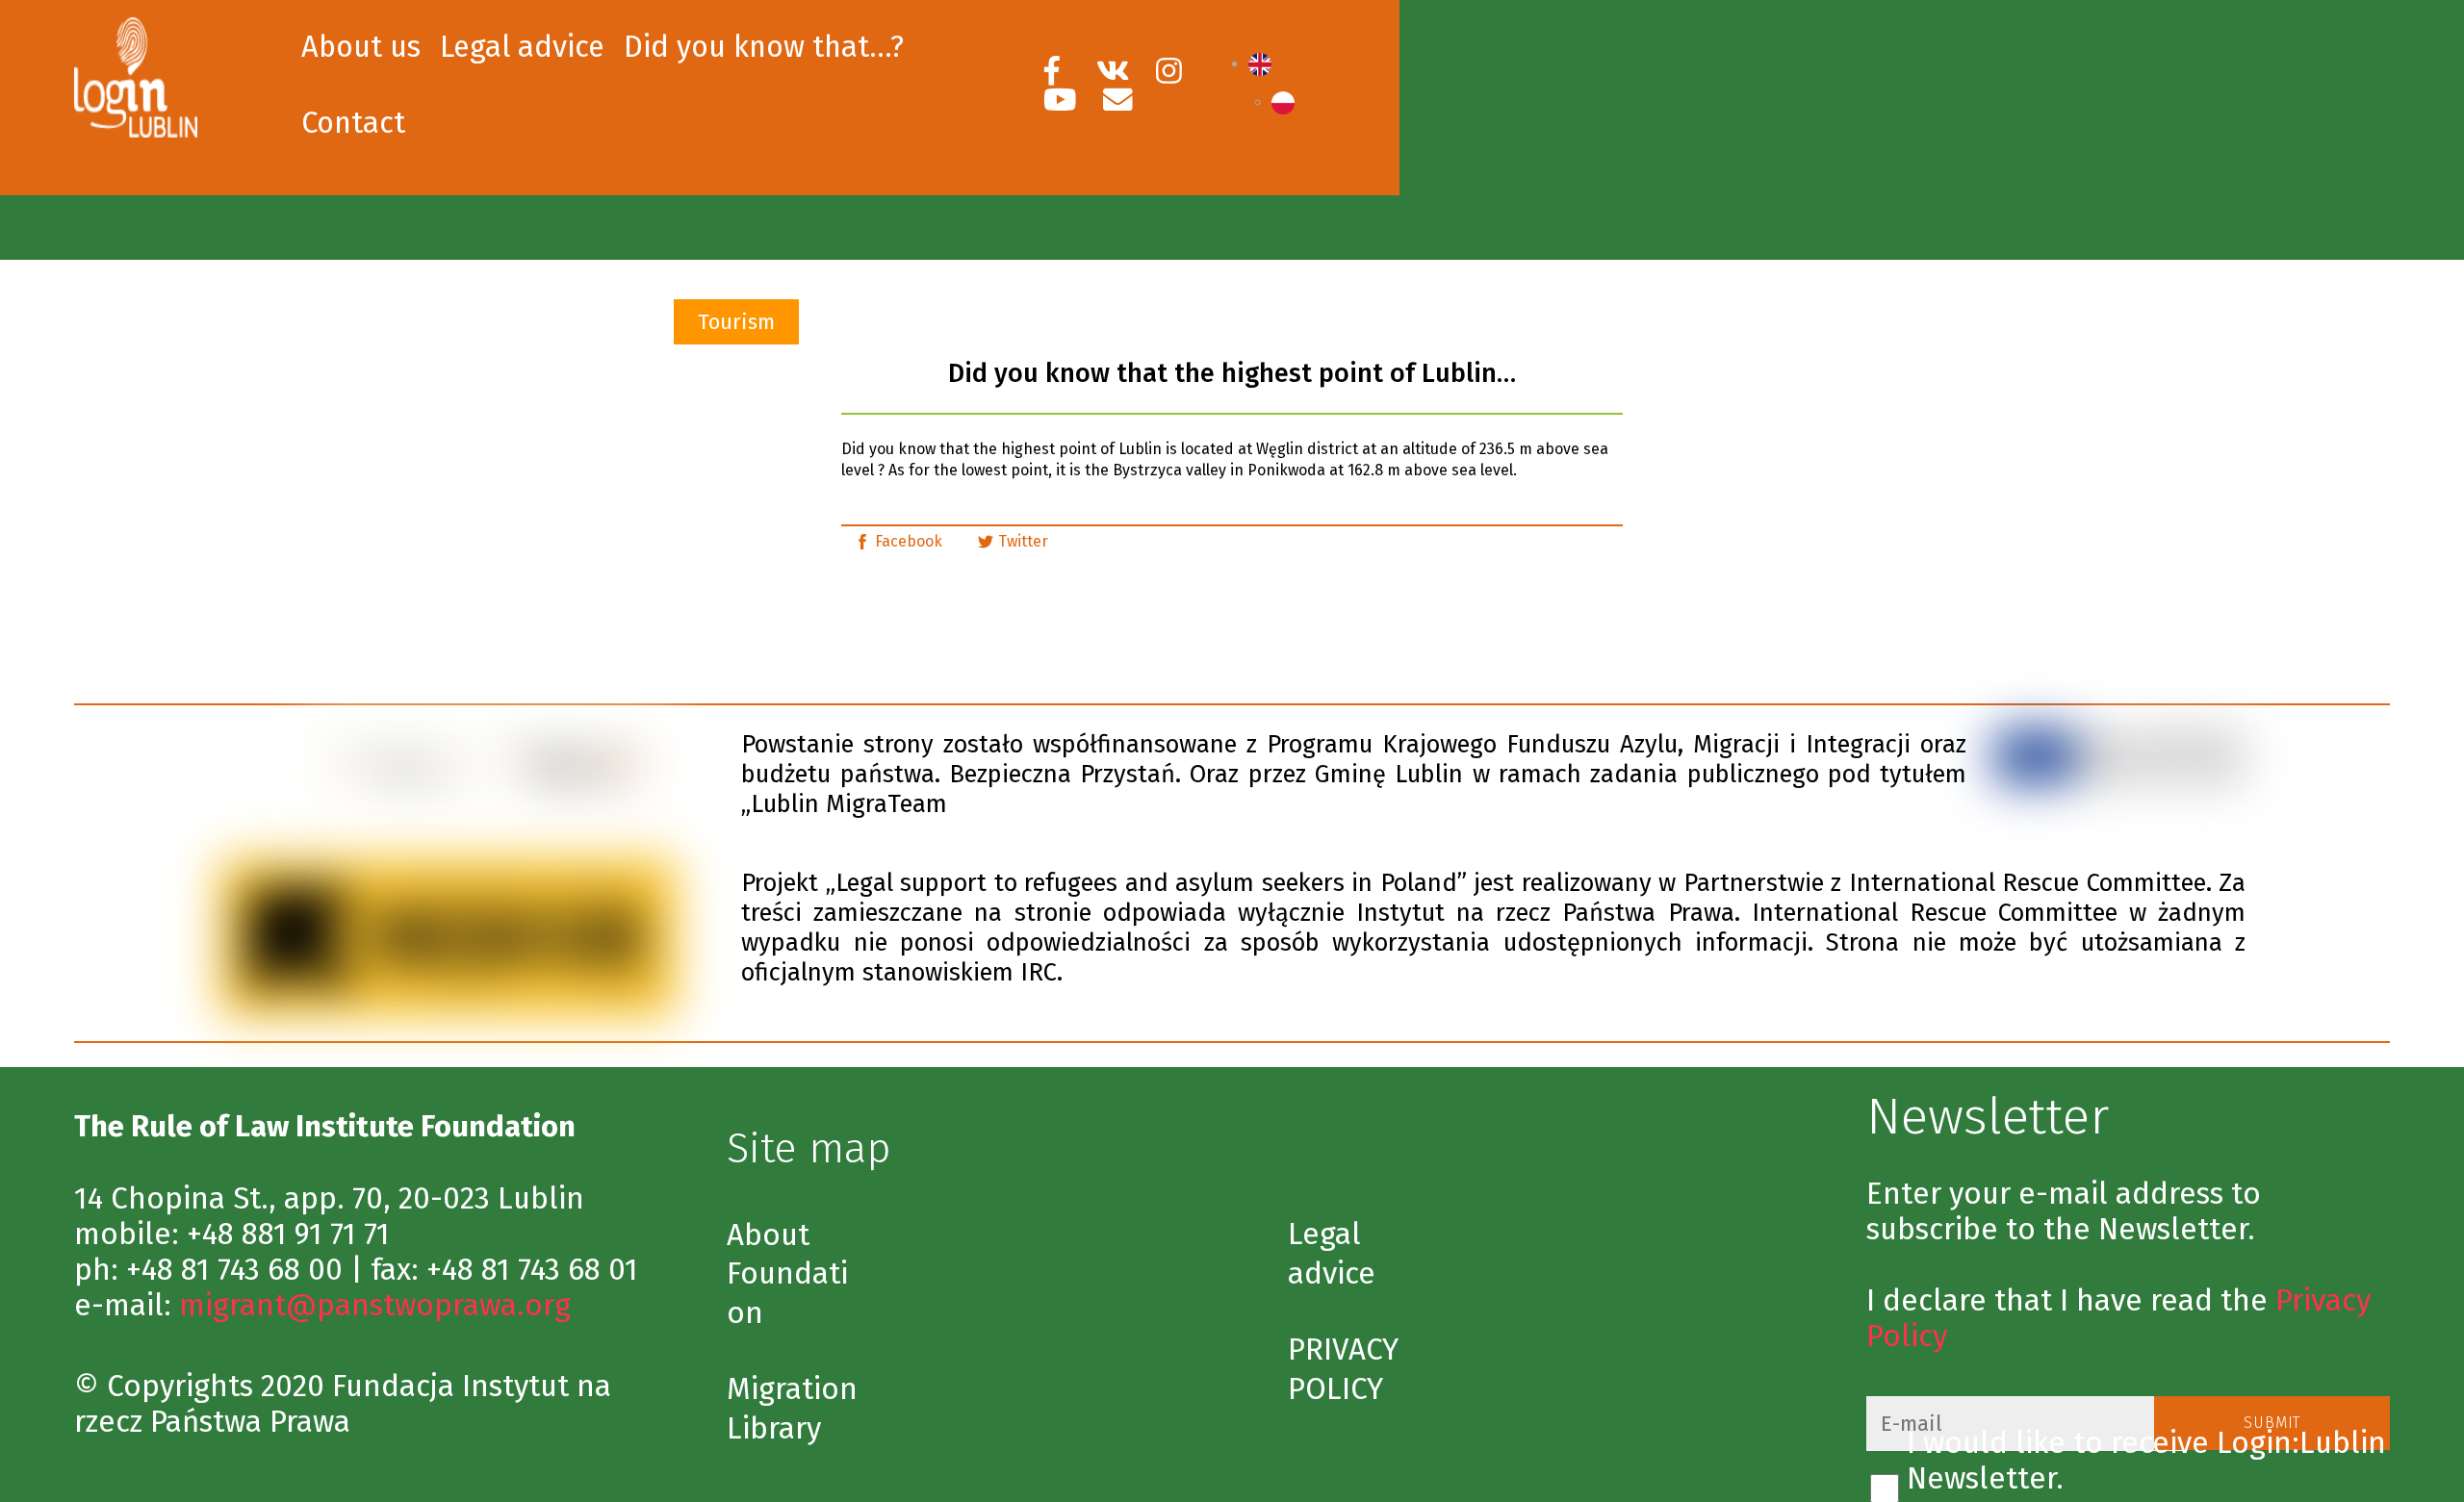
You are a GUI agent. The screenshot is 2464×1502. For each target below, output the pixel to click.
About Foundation (787, 1274)
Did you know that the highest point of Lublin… (1232, 373)
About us (361, 47)
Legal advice (522, 47)
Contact (353, 123)
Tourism (736, 322)
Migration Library (792, 1409)
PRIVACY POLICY (1343, 1369)
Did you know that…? (764, 47)
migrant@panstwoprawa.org (375, 1305)
